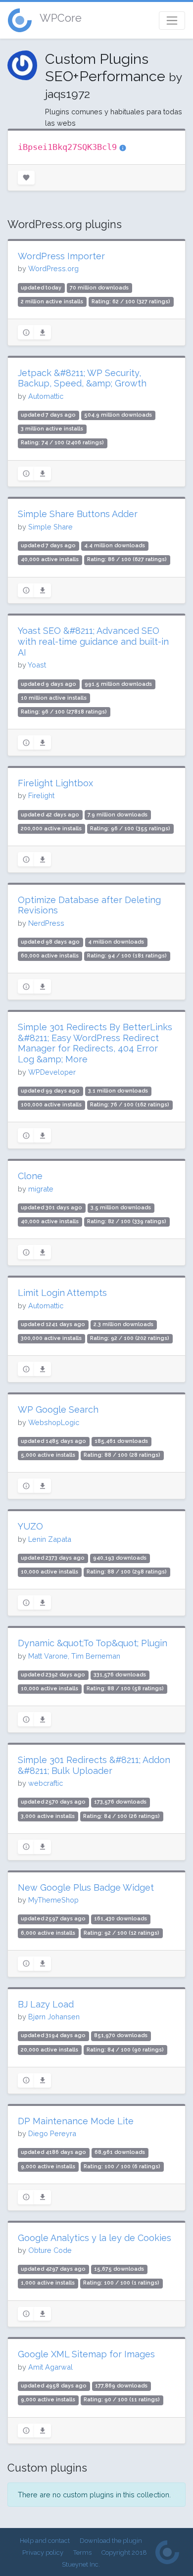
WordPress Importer (61, 256)
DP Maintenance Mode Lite (76, 2121)
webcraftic (46, 1783)
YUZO (30, 1526)
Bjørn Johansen (54, 2017)
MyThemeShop (53, 1900)
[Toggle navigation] (172, 21)
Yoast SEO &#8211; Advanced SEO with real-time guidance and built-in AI (93, 641)
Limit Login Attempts (62, 1293)
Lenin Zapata (50, 1539)
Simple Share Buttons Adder (78, 514)
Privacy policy (43, 2552)
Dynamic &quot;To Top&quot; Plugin (93, 1643)
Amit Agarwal (50, 2367)
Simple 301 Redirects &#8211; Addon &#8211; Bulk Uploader (94, 1765)
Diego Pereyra (52, 2133)
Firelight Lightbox (55, 783)
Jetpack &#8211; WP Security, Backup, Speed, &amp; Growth (82, 378)
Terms (82, 2552)
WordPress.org (53, 268)
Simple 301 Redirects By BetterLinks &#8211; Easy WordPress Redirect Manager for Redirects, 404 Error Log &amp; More (95, 1043)
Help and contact (45, 2541)
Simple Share (50, 527)
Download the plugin (111, 2541)
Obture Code (50, 2250)
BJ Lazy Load (46, 2004)
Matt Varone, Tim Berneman (74, 1656)
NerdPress (46, 923)
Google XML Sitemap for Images (86, 2354)
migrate (41, 1189)
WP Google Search (58, 1409)
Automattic (46, 396)
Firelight (41, 795)
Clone (30, 1176)
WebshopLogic (54, 1422)
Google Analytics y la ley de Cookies (95, 2238)
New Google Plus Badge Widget (86, 1887)
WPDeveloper (52, 1072)
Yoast (37, 665)
